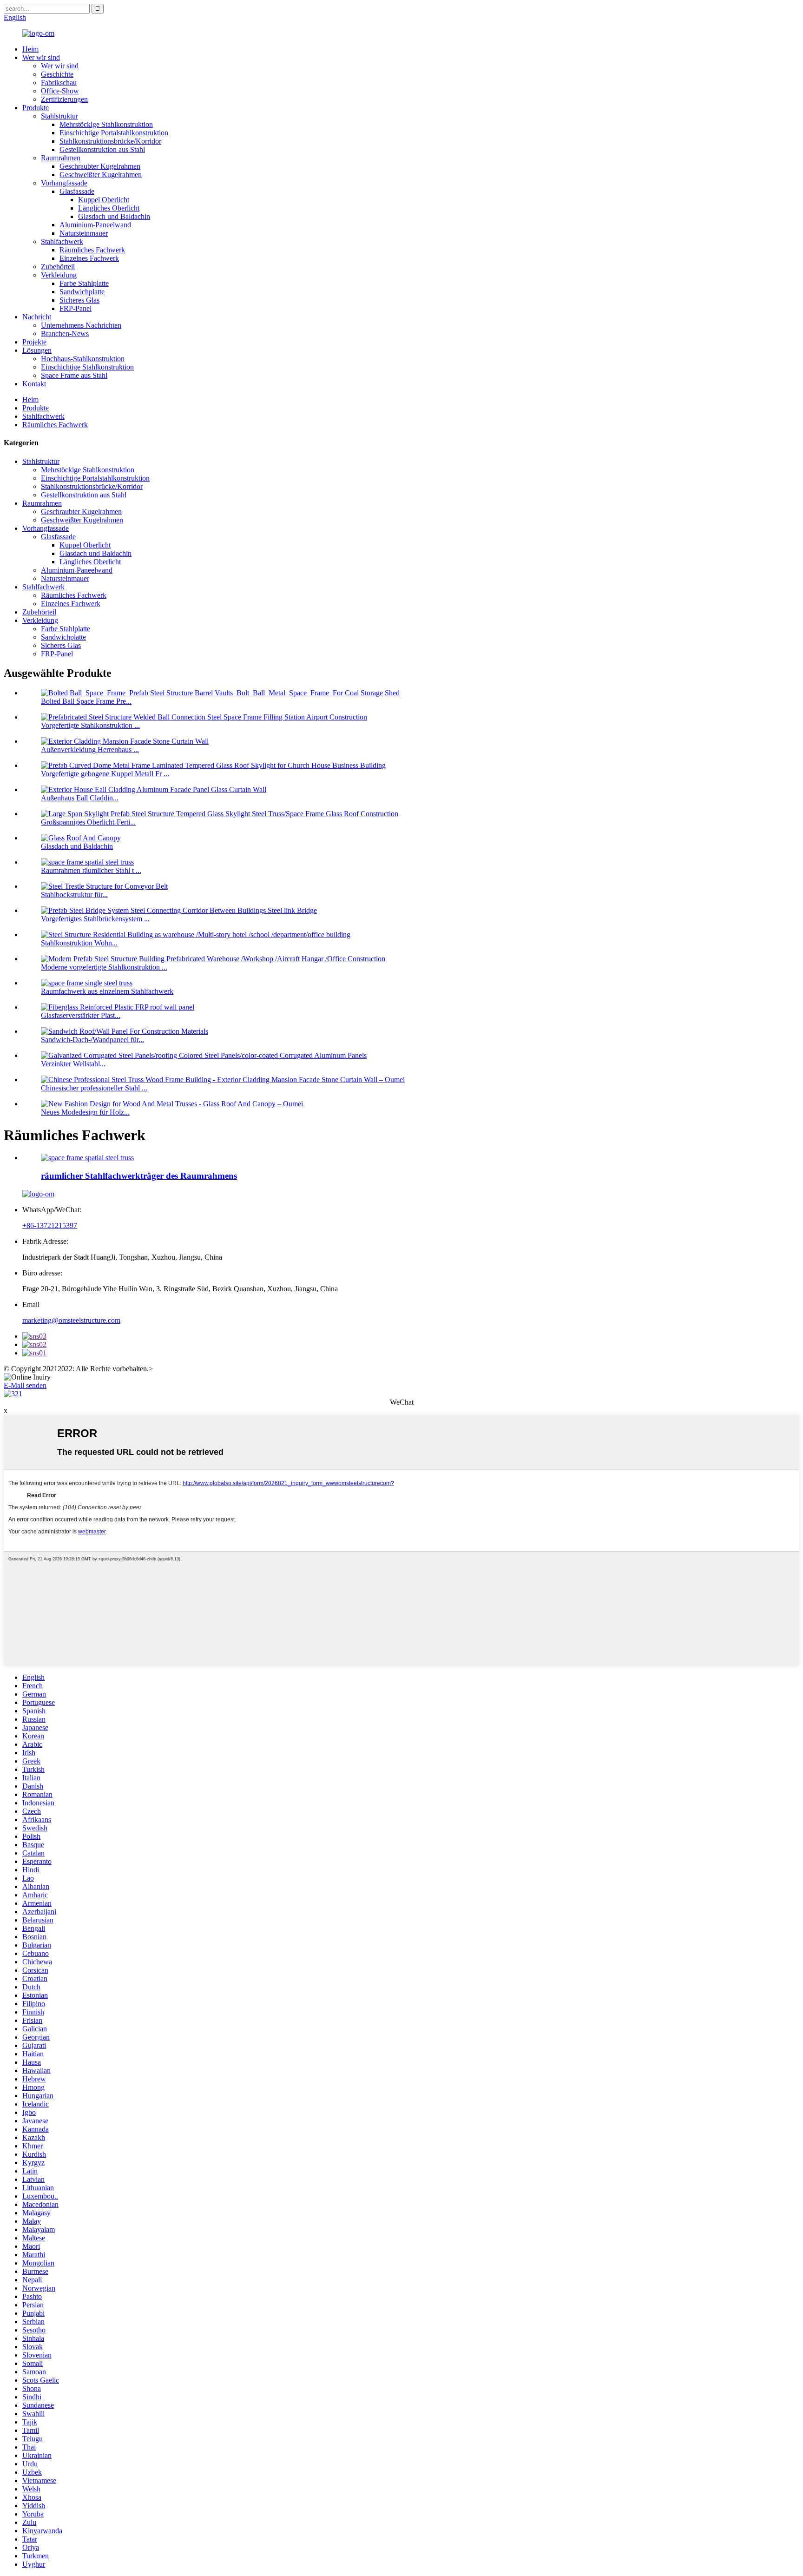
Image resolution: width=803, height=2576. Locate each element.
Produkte (36, 108)
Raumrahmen (61, 158)
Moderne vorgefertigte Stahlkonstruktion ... (104, 967)
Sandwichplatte (82, 292)
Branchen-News (65, 334)
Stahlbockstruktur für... (74, 895)
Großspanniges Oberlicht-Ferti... (88, 822)
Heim (30, 49)
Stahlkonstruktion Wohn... (79, 943)
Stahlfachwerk (62, 241)
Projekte (34, 342)
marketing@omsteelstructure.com (71, 1320)
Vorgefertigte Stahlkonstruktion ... (90, 725)
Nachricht (37, 317)
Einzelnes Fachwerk (89, 258)
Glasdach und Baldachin (114, 216)
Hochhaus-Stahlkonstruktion (83, 359)
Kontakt (34, 384)
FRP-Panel (76, 308)
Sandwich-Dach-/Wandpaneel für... (92, 1040)
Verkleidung (59, 275)
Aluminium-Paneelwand (95, 225)
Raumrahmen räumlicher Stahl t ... (91, 870)
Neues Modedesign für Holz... (85, 1112)
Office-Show (60, 91)
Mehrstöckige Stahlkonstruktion (106, 124)
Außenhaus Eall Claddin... (80, 798)
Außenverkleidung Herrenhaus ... (90, 750)
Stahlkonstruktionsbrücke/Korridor (110, 141)
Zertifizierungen (64, 99)
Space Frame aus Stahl (74, 375)
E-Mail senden (25, 1385)
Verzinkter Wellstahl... (73, 1064)
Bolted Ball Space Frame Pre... (86, 701)
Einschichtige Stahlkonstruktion (87, 367)
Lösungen (37, 350)
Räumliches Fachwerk (92, 250)
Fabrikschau (59, 83)
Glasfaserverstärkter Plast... (81, 1015)
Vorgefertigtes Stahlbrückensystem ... (95, 919)
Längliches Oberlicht (109, 208)
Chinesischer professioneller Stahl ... (94, 1088)
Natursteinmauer (84, 233)
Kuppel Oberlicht (104, 200)
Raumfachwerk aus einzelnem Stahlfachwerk (107, 991)
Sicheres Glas (79, 300)
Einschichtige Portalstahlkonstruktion (114, 133)
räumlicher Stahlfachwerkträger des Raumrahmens (139, 1176)
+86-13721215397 (50, 1225)
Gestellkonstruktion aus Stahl (102, 149)
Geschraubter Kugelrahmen (100, 166)
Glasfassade (77, 191)
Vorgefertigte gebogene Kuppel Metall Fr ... (105, 774)
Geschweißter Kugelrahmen (101, 175)
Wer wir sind (41, 57)
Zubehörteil (58, 267)
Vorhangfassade (64, 183)
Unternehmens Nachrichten (81, 325)
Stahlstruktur (59, 116)
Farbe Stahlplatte (84, 283)
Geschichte (57, 74)
